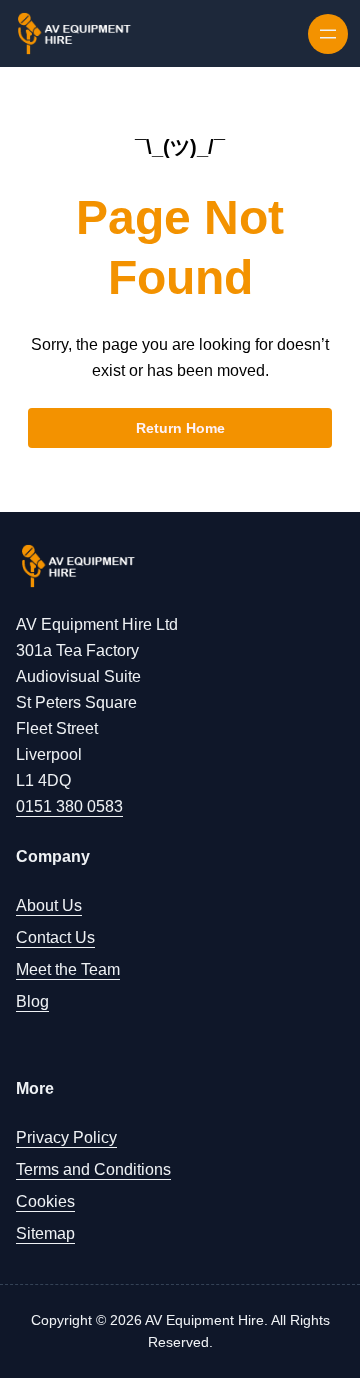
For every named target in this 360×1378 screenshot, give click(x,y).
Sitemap (45, 1233)
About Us (49, 905)
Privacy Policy (66, 1137)
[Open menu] (328, 34)
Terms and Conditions (93, 1169)
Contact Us (55, 937)
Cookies (45, 1201)
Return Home (180, 428)
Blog (32, 1001)
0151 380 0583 (69, 806)
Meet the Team (68, 969)
